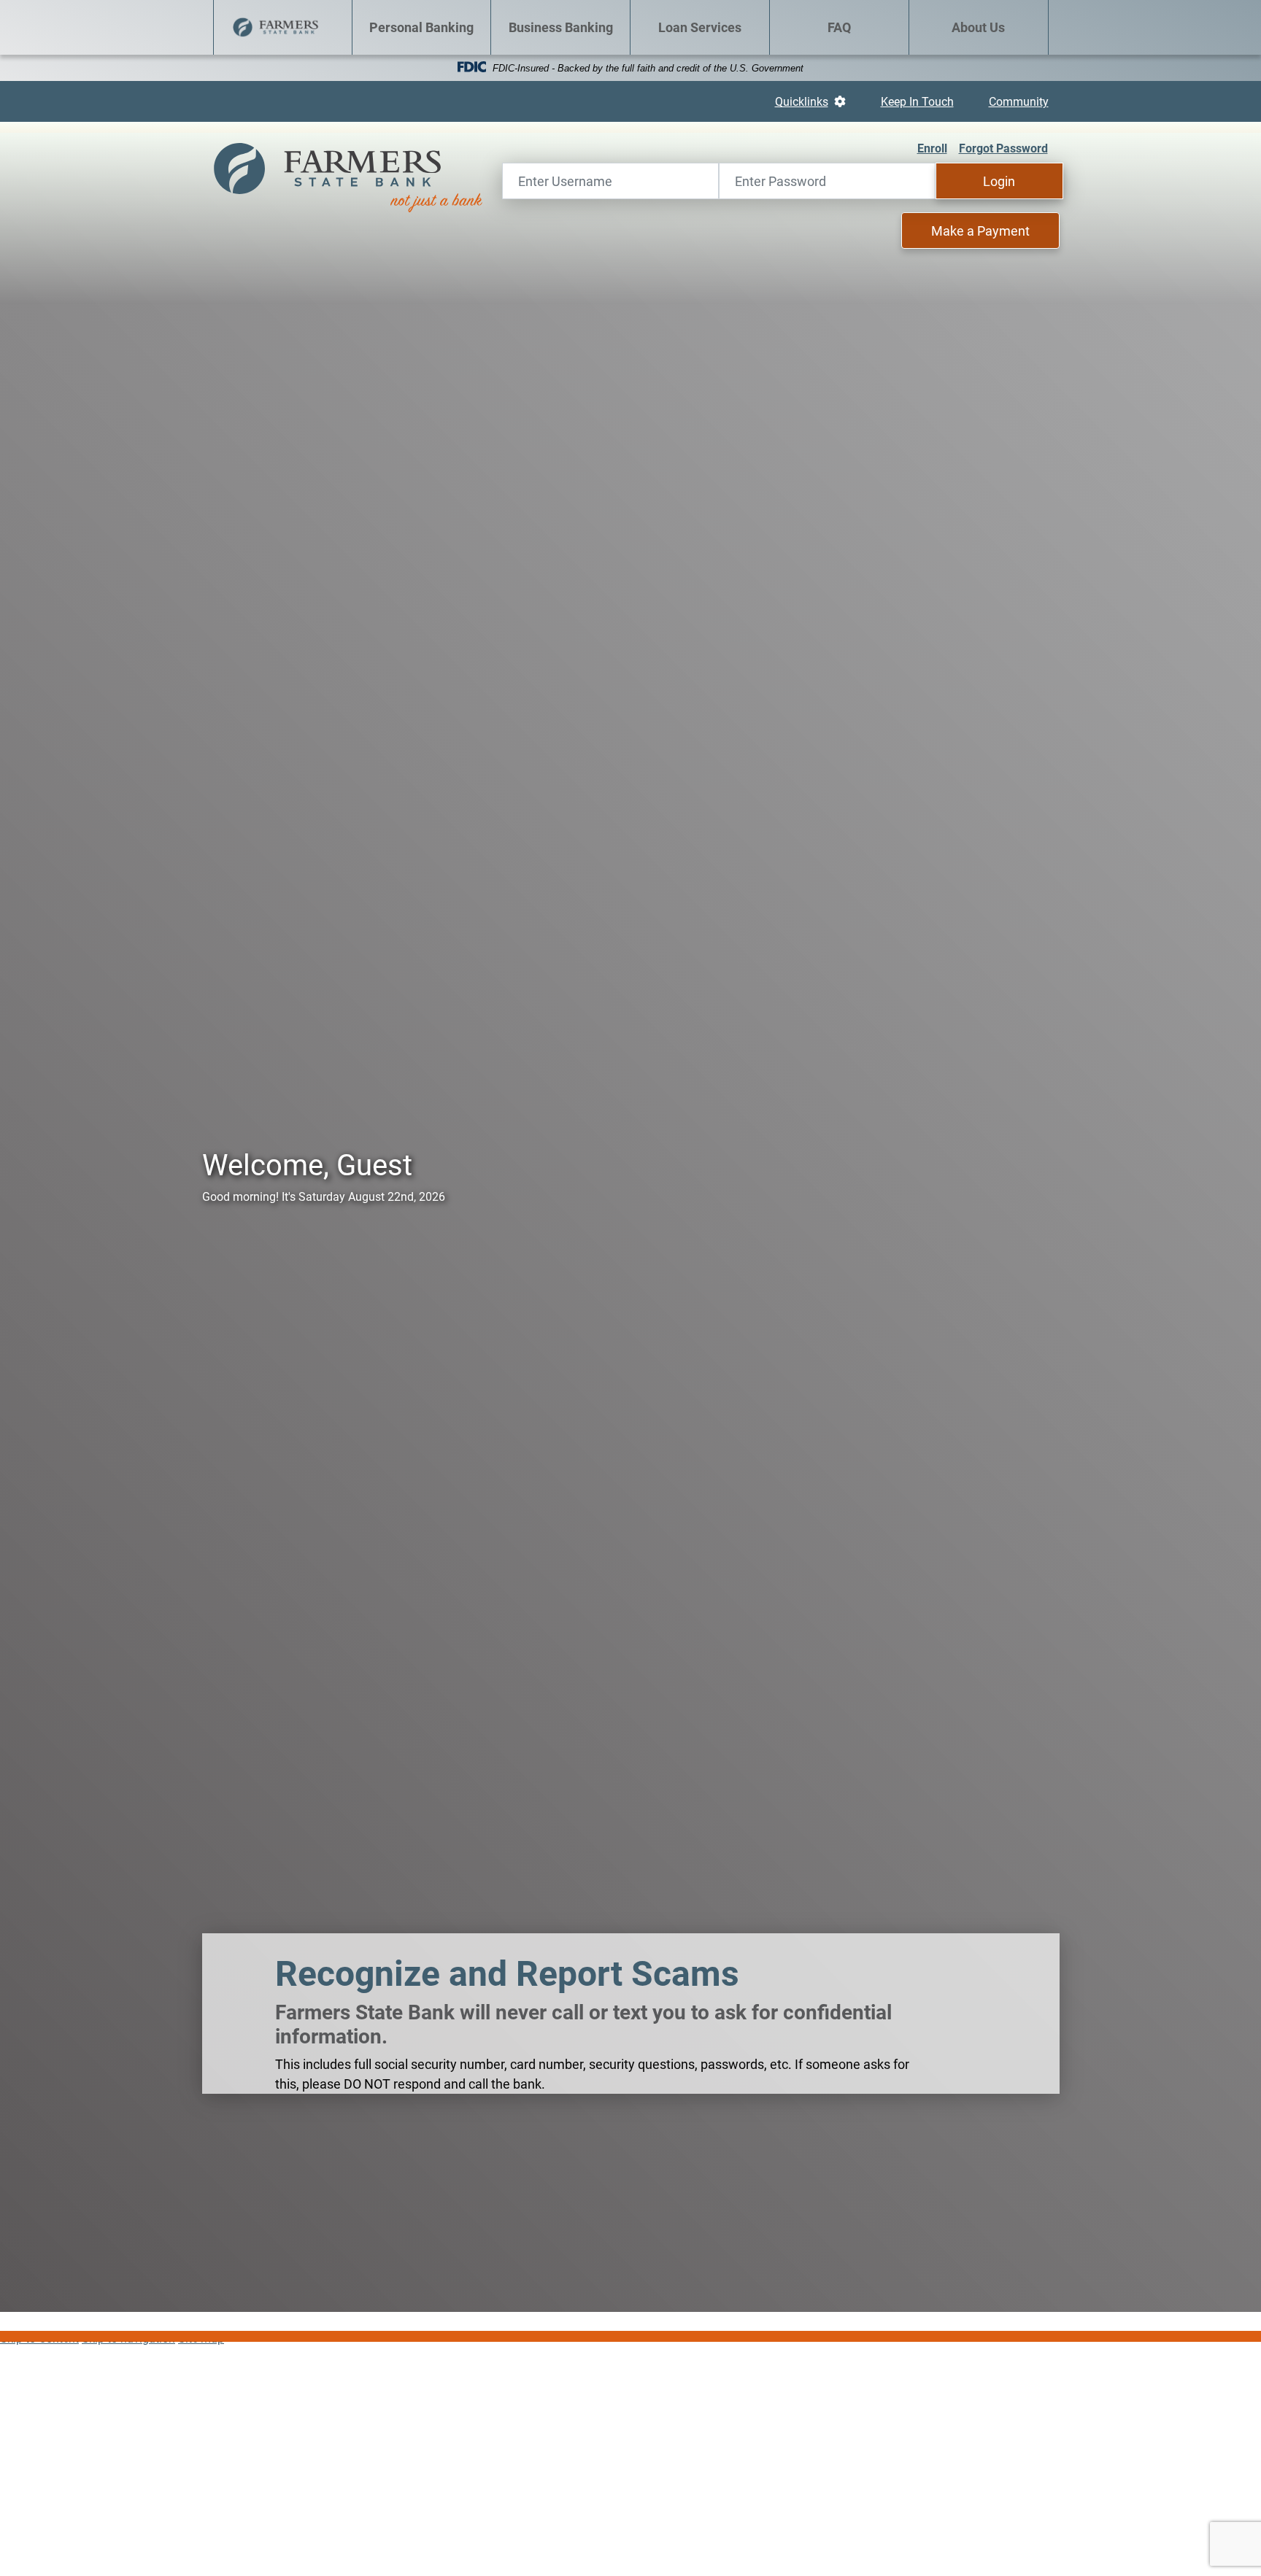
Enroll (932, 148)
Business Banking (561, 27)
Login (999, 181)
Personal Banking (421, 27)
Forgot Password (1003, 148)
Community (1019, 101)
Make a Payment (980, 231)
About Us (978, 27)
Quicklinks (810, 101)
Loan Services (700, 27)
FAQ (839, 27)
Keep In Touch (917, 101)
